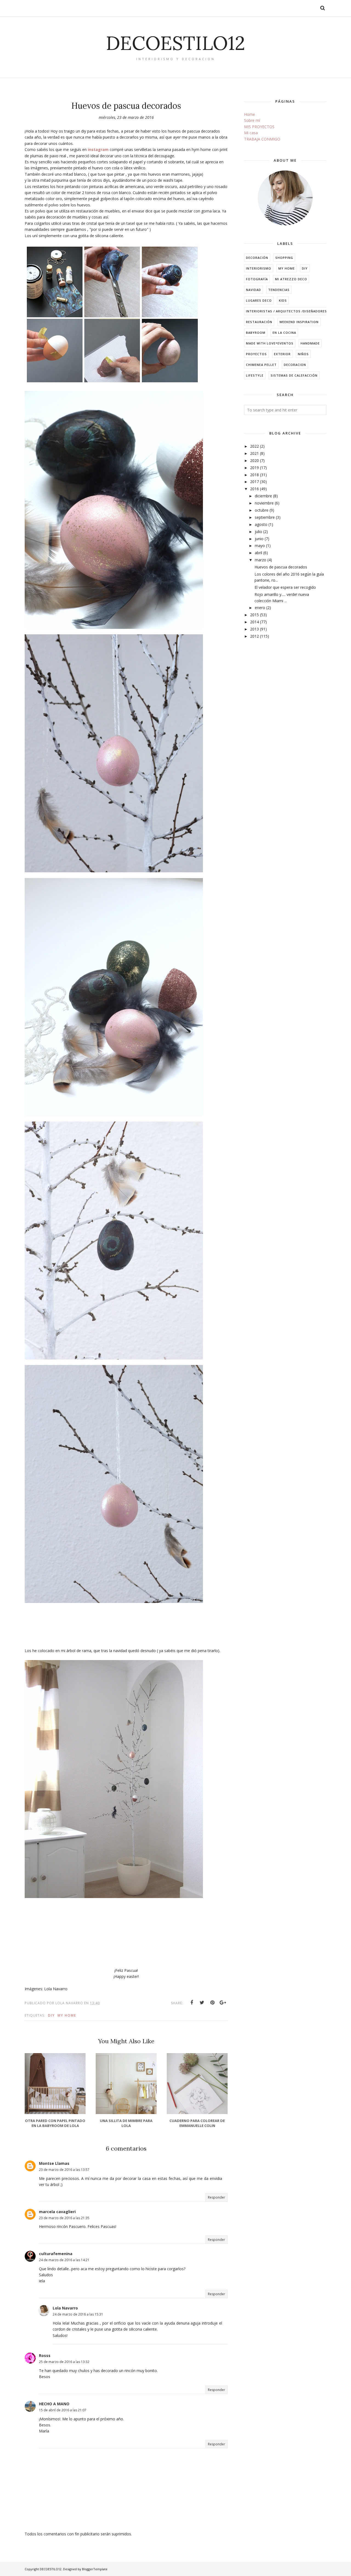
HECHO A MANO (54, 2404)
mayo (260, 546)
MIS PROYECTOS (259, 127)
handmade (310, 343)
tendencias (279, 290)
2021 (254, 453)
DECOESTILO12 (175, 43)
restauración (259, 322)
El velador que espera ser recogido (285, 587)
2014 (254, 622)
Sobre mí (252, 120)
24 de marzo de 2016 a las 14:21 (64, 2260)
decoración (257, 258)
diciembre (263, 496)
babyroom (256, 333)
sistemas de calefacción (294, 375)
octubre (262, 510)
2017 (254, 482)
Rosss (45, 2355)
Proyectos (256, 354)
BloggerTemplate (95, 2569)
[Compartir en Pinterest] (213, 2003)
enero (260, 608)
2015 (254, 615)
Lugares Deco (259, 300)
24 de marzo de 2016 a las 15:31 (78, 2314)
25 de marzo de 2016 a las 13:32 (64, 2362)
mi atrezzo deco (291, 279)
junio (259, 539)
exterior (282, 354)
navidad (254, 290)
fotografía (257, 279)
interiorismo (259, 268)
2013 (254, 629)
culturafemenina (56, 2254)
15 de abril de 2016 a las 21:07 (63, 2410)
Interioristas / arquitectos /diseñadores (286, 311)
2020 (254, 460)
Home (250, 114)
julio (258, 532)
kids (283, 300)
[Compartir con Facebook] (192, 2003)
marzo (261, 560)
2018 (254, 475)
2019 (254, 468)
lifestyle (255, 375)
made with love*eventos (270, 343)
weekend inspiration (299, 322)
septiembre (265, 517)
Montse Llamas (54, 2163)
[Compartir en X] (202, 2003)
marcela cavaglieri (57, 2212)
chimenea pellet (261, 365)
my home (67, 2015)
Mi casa (251, 133)
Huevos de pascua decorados (281, 567)
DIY (51, 2015)
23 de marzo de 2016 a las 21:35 (64, 2218)
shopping (284, 258)
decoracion (295, 365)
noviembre (264, 503)
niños (303, 354)
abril (258, 553)
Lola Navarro (65, 2308)
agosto (261, 524)
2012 (254, 636)
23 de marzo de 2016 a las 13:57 (64, 2170)
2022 (254, 446)
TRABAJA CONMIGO (262, 139)
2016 (254, 489)
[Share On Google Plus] (223, 2003)
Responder (216, 2197)
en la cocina (284, 333)
